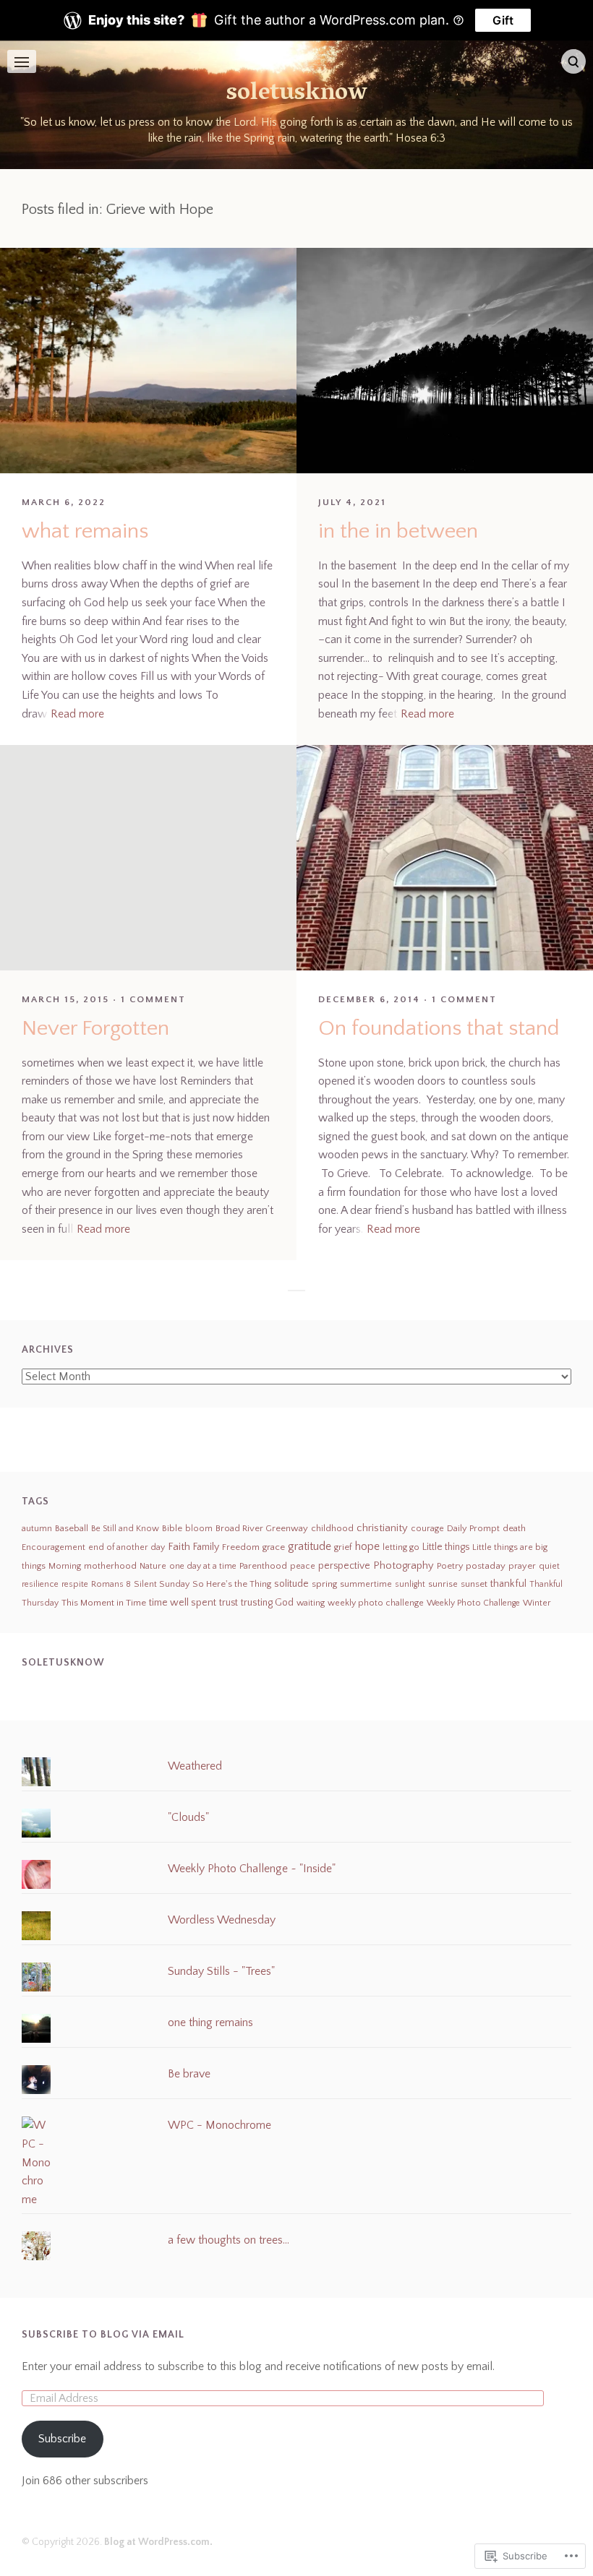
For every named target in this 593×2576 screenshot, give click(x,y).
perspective (344, 1566)
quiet (549, 1566)
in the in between (398, 531)
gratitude (310, 1546)
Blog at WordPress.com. (158, 2542)
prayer (522, 1566)
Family (206, 1547)
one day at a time (203, 1566)
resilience (40, 1584)
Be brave (189, 2074)
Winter (537, 1603)
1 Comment (153, 999)
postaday (486, 1566)
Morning (65, 1566)
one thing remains (210, 2023)
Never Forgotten (95, 1029)
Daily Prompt (473, 1528)
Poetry (450, 1566)
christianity (382, 1528)
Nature (153, 1566)
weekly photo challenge (376, 1603)
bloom (199, 1529)
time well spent (183, 1603)
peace (303, 1566)
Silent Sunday (162, 1584)
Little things (446, 1547)
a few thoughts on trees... (229, 2240)
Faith (179, 1547)
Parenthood (263, 1566)
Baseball (72, 1528)
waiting (311, 1603)
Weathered (195, 1766)
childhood (332, 1528)
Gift (503, 20)
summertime (366, 1584)
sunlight (410, 1584)
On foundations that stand (439, 1029)
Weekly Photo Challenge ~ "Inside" (252, 1869)
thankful (508, 1584)
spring (324, 1584)
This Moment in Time (104, 1603)
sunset (474, 1584)
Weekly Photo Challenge (473, 1603)
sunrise (443, 1584)
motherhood (110, 1566)
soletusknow (297, 94)
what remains (85, 531)
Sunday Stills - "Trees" (221, 1971)
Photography (404, 1566)
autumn (37, 1528)
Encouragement (54, 1547)
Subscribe (62, 2439)
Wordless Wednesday (222, 1920)
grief (343, 1547)
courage (427, 1529)
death (514, 1528)
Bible (172, 1528)
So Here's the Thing (232, 1584)
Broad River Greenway (262, 1528)
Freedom (241, 1547)
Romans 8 (111, 1584)
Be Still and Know (125, 1529)
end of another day (127, 1547)
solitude (291, 1584)
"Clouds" (188, 1817)
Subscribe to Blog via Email (103, 2335)
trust (229, 1603)
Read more (77, 714)
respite (75, 1584)
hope (367, 1547)
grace (274, 1547)
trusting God (267, 1603)
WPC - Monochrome (219, 2125)
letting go (401, 1547)
